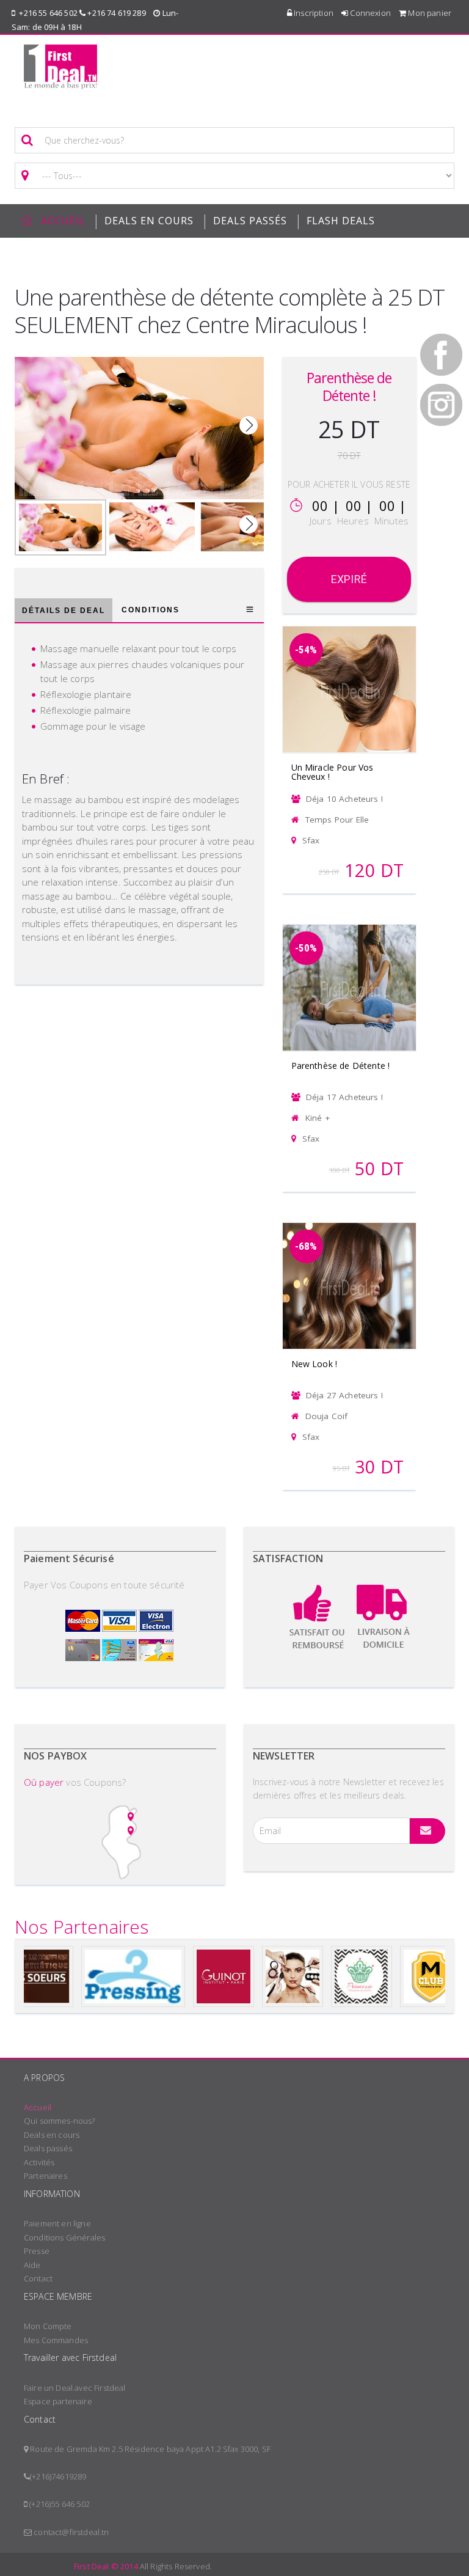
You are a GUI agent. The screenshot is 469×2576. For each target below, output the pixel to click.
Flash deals (341, 221)
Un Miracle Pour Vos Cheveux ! (333, 772)
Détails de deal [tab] (64, 611)
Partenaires (45, 2176)
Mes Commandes (56, 2340)
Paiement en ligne (57, 2223)
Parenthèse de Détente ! (341, 1066)
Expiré (349, 579)
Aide (32, 2265)
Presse (37, 2251)
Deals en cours (52, 2135)
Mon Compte (48, 2326)
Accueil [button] (63, 221)
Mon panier (429, 13)
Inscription (313, 13)
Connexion (369, 13)
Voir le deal (349, 673)
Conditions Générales (64, 2237)
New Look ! (314, 1364)
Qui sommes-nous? (60, 2121)
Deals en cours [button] (149, 221)
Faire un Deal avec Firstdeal (75, 2388)
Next (249, 425)
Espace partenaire (58, 2401)
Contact (38, 2278)
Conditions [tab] (151, 610)
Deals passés (250, 221)
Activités (39, 2162)
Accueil (38, 2107)
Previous (30, 425)
